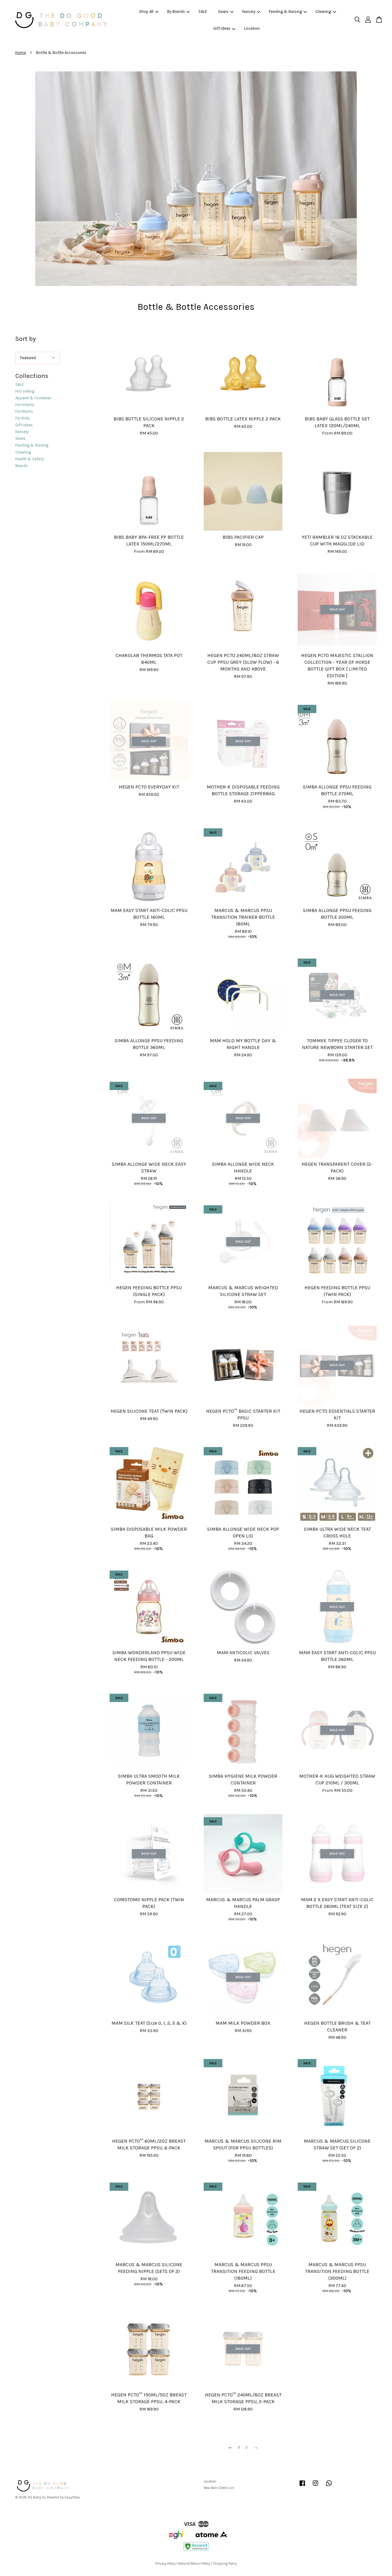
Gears (223, 11)
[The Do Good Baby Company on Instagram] (315, 2486)
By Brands (176, 11)
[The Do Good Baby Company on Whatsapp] (329, 2486)
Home (21, 53)
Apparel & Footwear (33, 398)
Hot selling (25, 391)
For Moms (24, 411)
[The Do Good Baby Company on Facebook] (302, 2486)
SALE (203, 11)
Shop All (146, 11)
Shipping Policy (225, 2564)
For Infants (25, 405)
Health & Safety (30, 459)
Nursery (249, 11)
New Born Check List (219, 2488)
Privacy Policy (165, 2564)
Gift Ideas (222, 28)
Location (252, 28)
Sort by (26, 339)
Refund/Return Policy (194, 2564)
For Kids (23, 418)
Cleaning (323, 11)
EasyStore (72, 2497)
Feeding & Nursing (285, 11)
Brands (22, 466)
